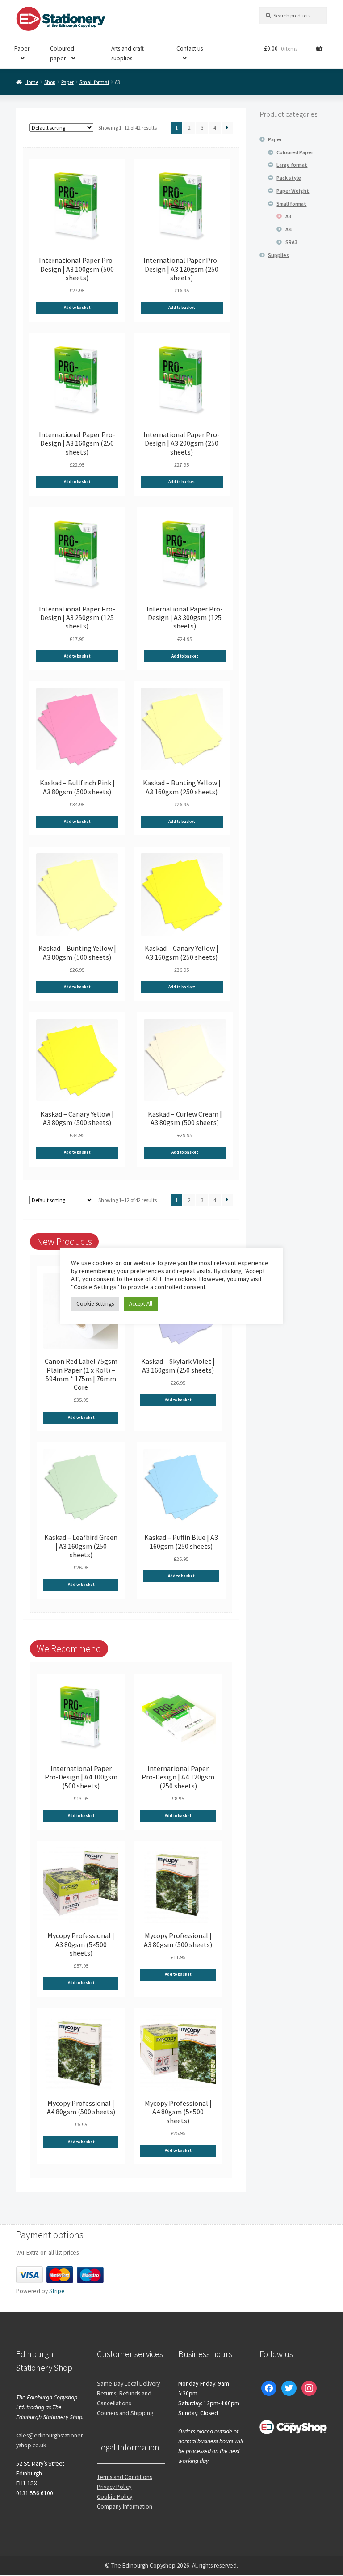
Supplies (278, 255)
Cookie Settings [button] (95, 1304)
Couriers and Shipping (125, 2413)
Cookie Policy (115, 2497)
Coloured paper (62, 53)
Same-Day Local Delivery (128, 2384)
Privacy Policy (114, 2487)
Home (31, 82)
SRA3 (291, 242)
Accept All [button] (141, 1304)
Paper (22, 48)
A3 (288, 216)
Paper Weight (293, 191)
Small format (94, 82)
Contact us (190, 48)
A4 (288, 229)
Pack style (289, 178)
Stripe (57, 2291)
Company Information (125, 2506)
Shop (50, 82)
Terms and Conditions (124, 2477)
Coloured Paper (295, 152)
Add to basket (77, 308)
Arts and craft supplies (128, 53)
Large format (292, 165)
